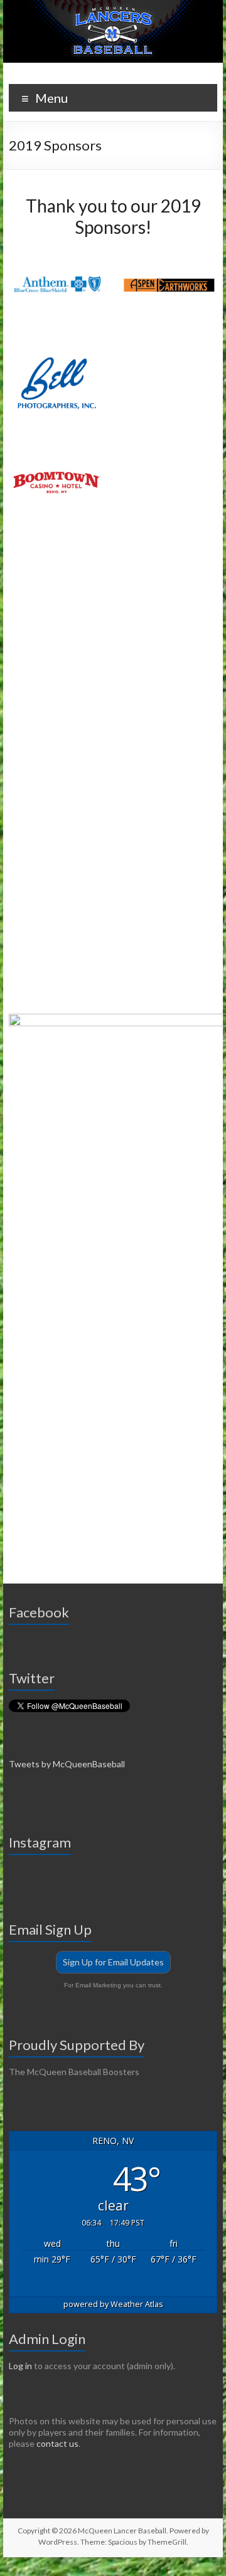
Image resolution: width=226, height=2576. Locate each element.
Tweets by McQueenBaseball (67, 1764)
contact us (57, 2443)
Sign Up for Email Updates (113, 1962)
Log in (20, 2366)
